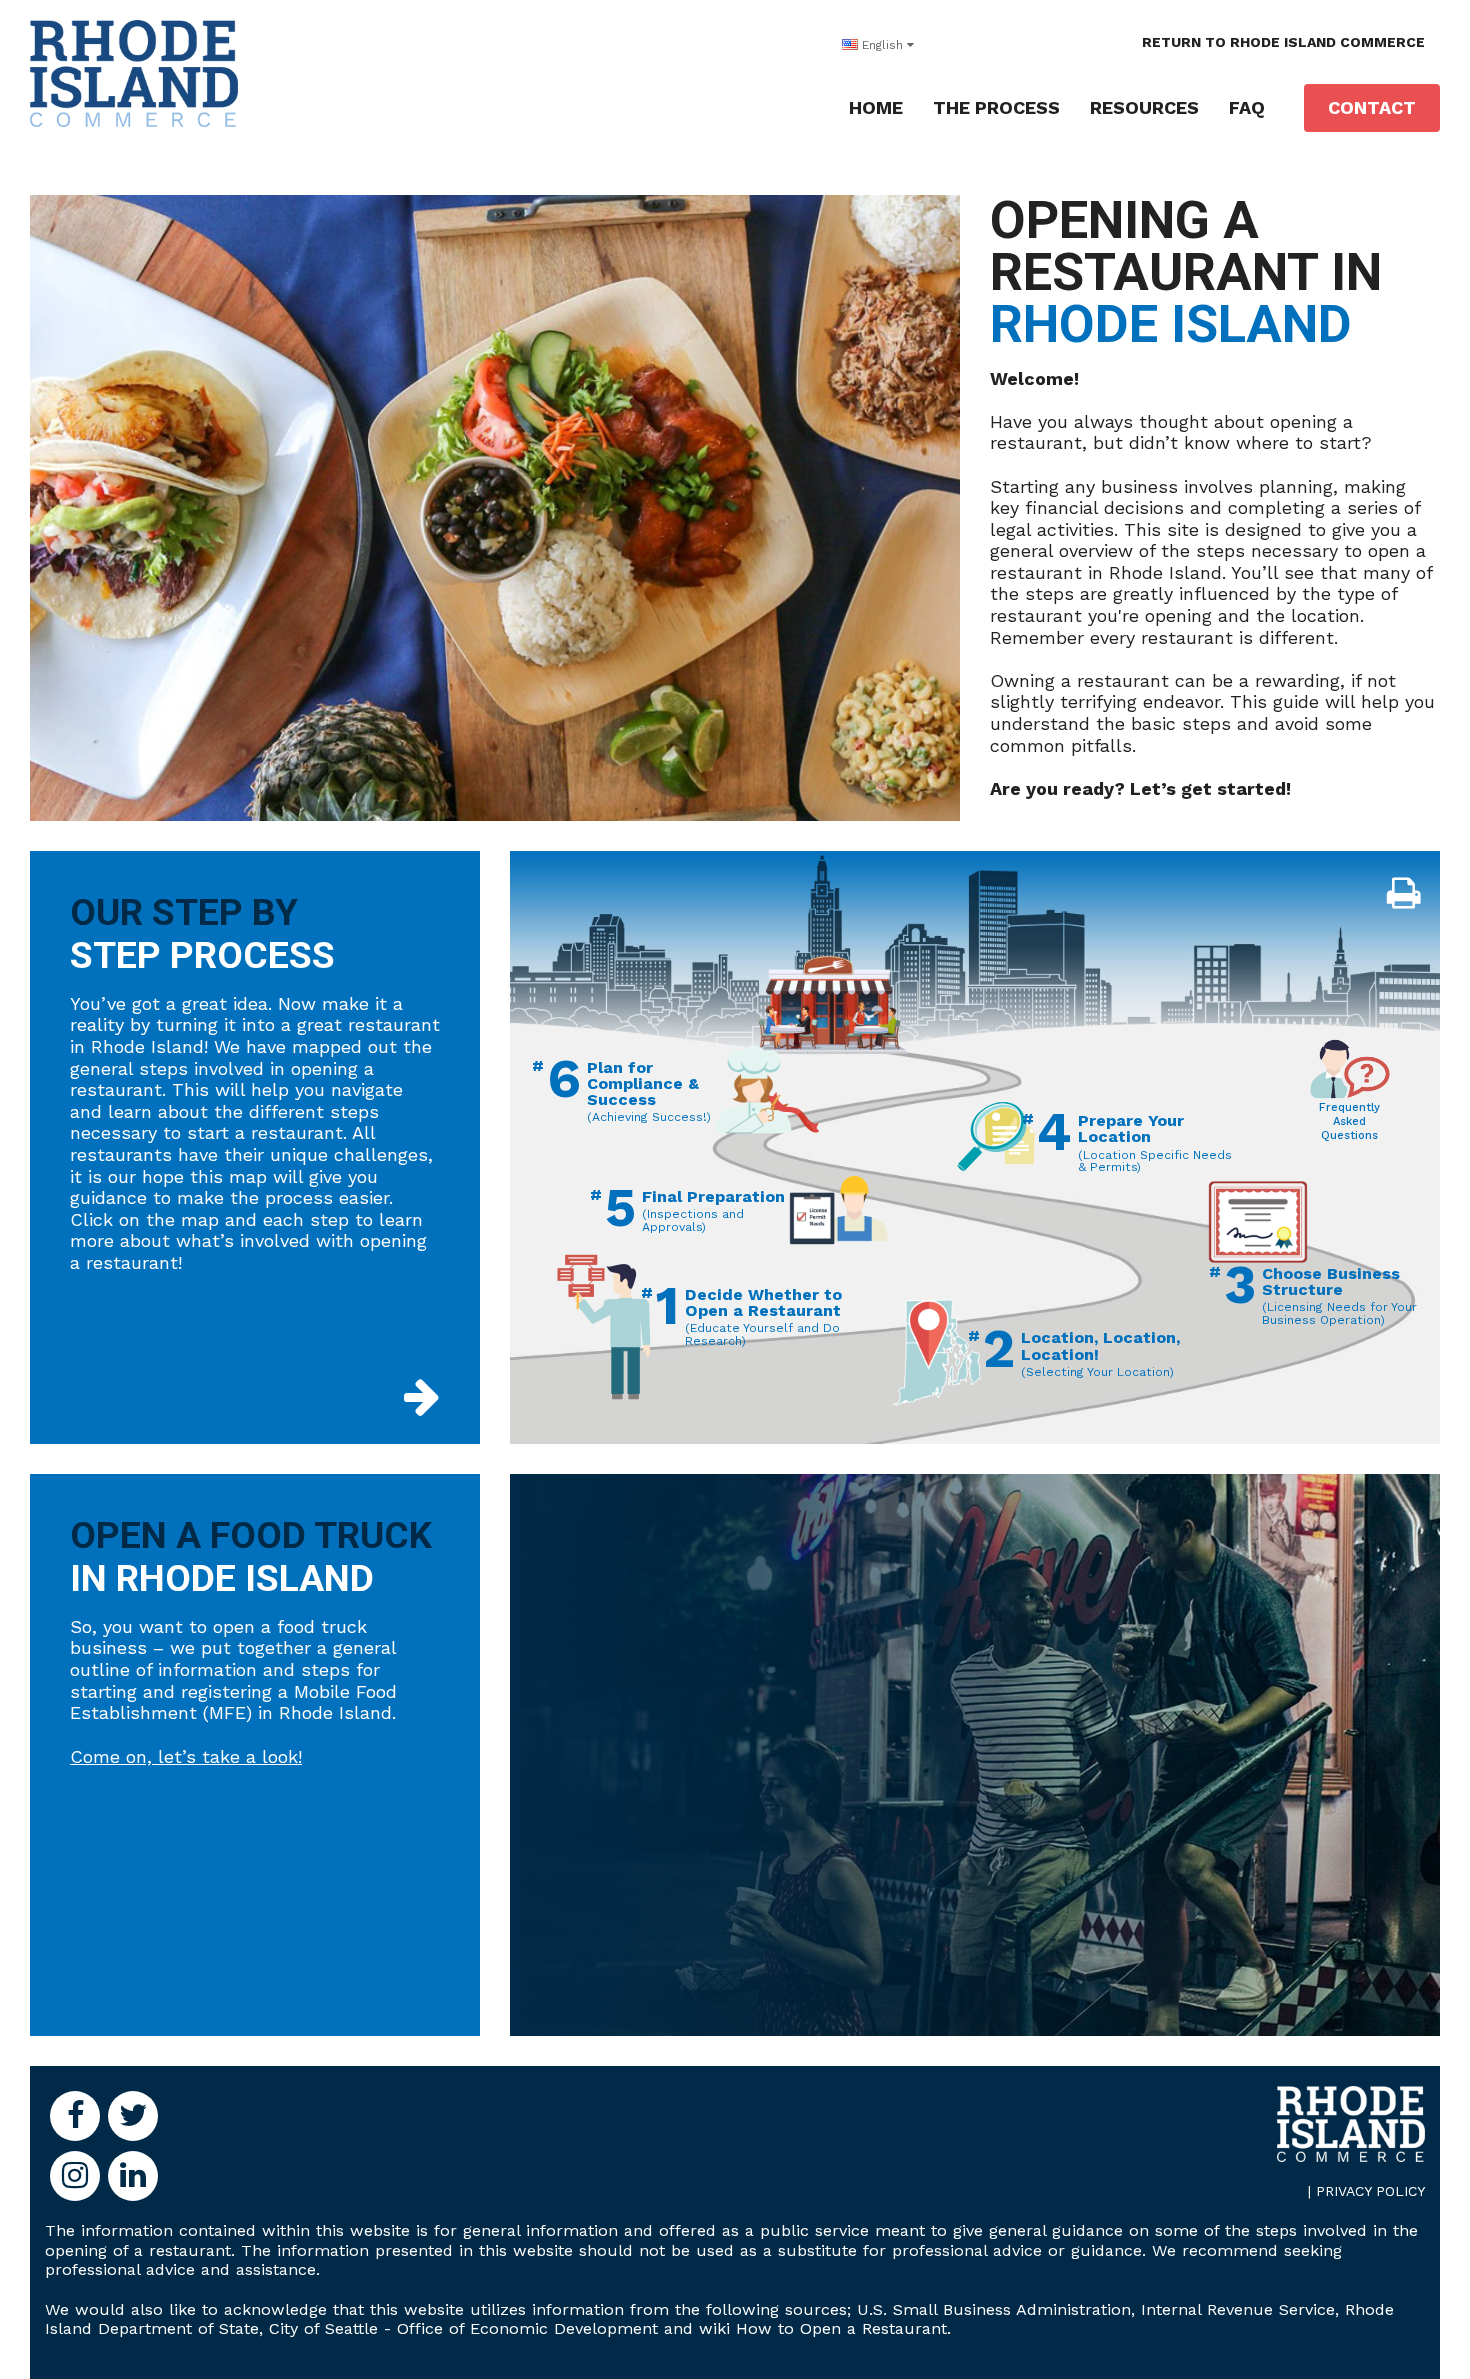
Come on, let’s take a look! (186, 1756)
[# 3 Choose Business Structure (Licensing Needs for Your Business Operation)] (1258, 1220)
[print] (1403, 894)
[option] (735, 523)
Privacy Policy (1370, 2191)
